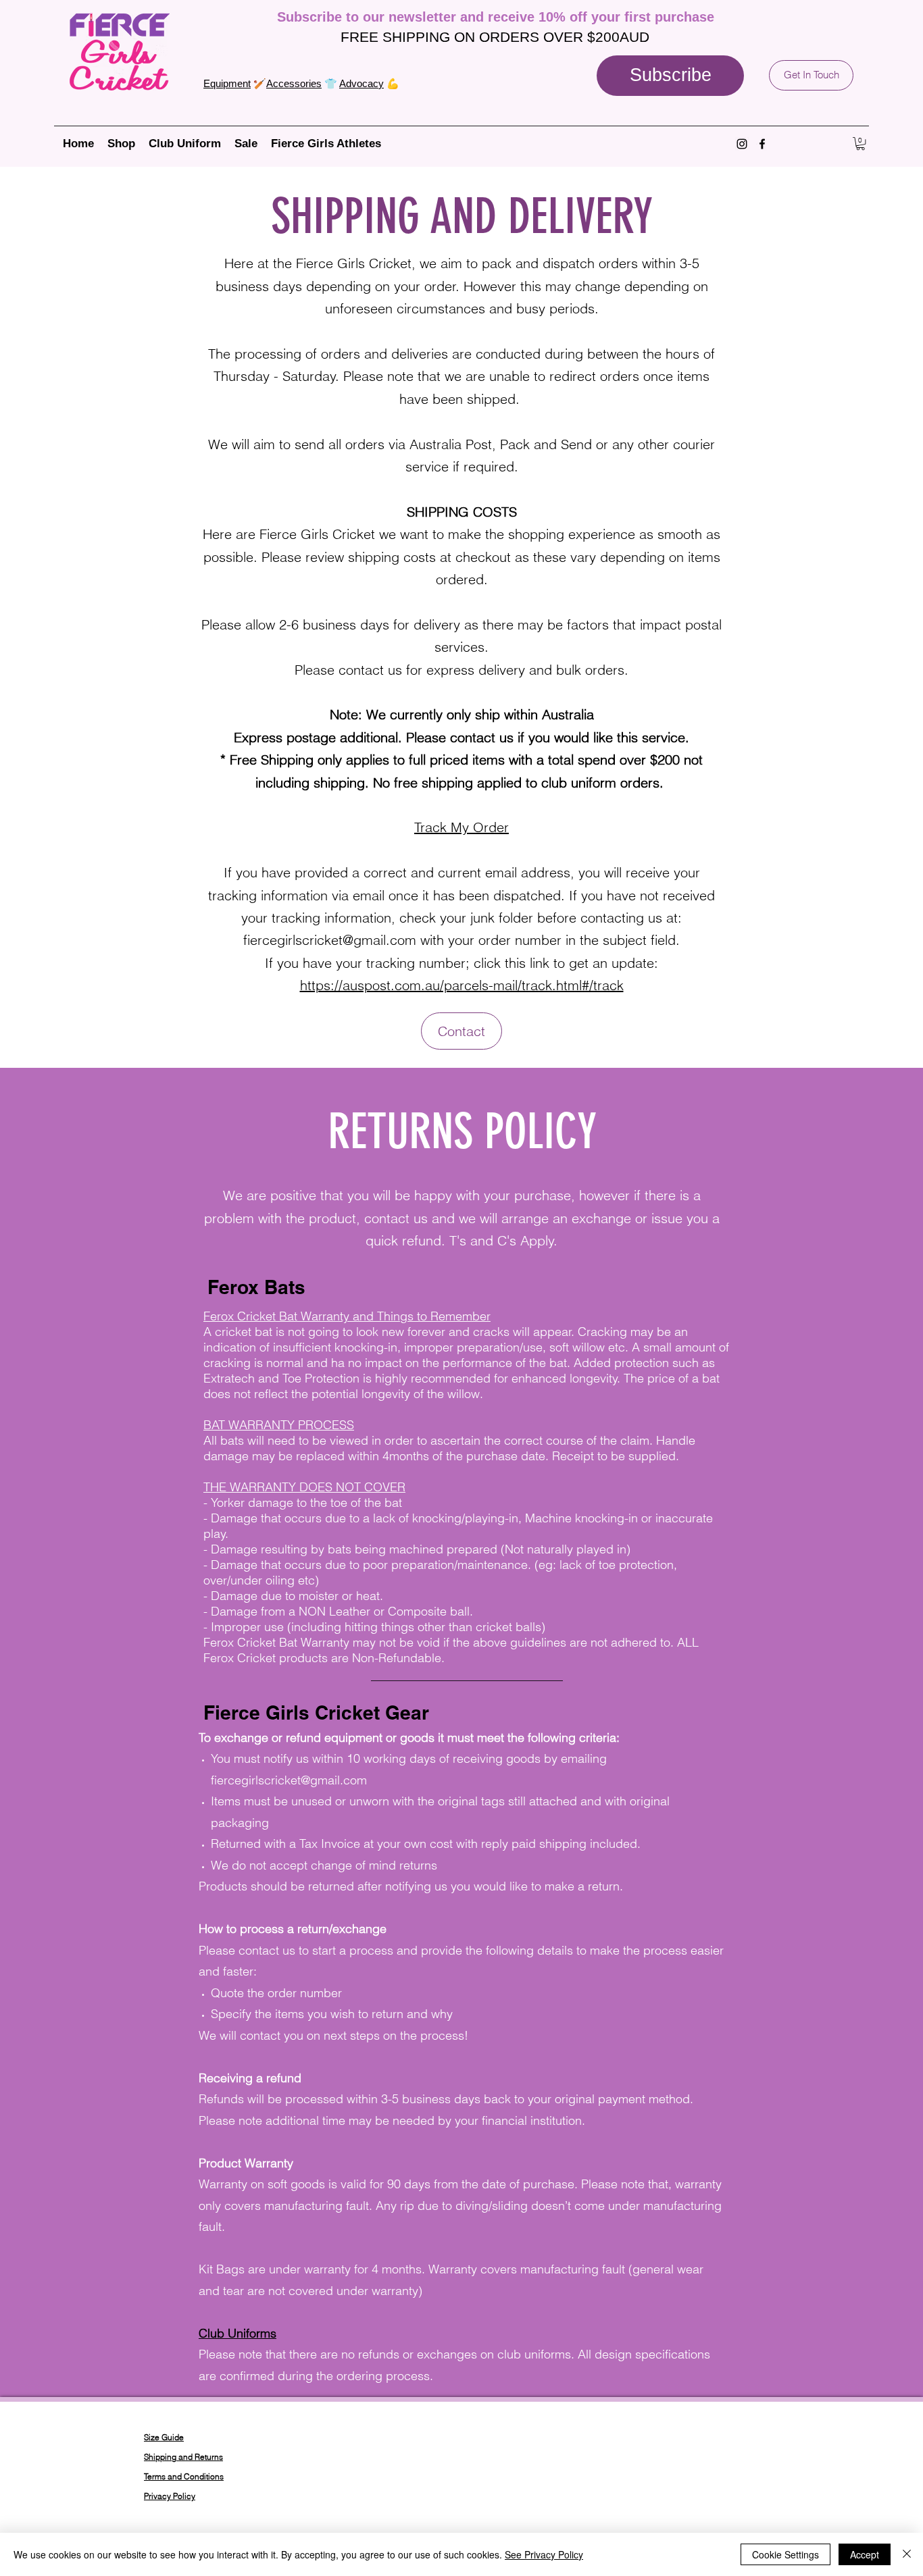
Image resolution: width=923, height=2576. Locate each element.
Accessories (294, 83)
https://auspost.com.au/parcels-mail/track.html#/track (462, 985)
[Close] (907, 2554)
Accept (865, 2554)
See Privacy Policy (544, 2554)
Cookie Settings (785, 2554)
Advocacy (361, 83)
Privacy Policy (170, 2496)
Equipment (227, 83)
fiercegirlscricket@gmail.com (330, 940)
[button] (670, 76)
